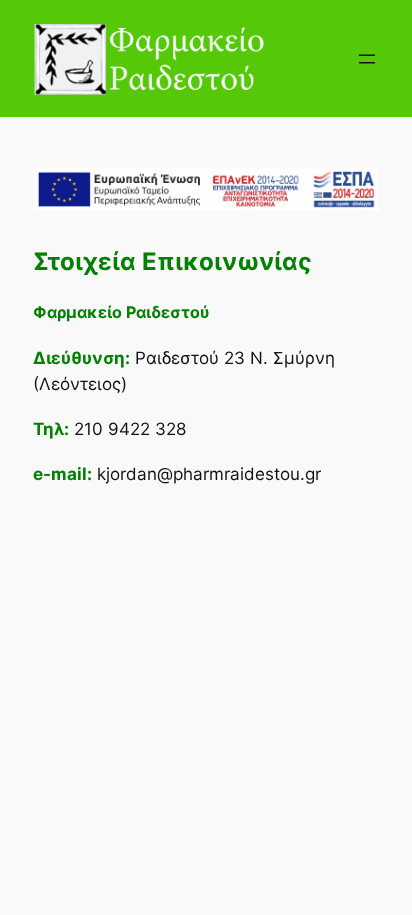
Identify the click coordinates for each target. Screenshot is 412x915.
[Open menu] (367, 59)
